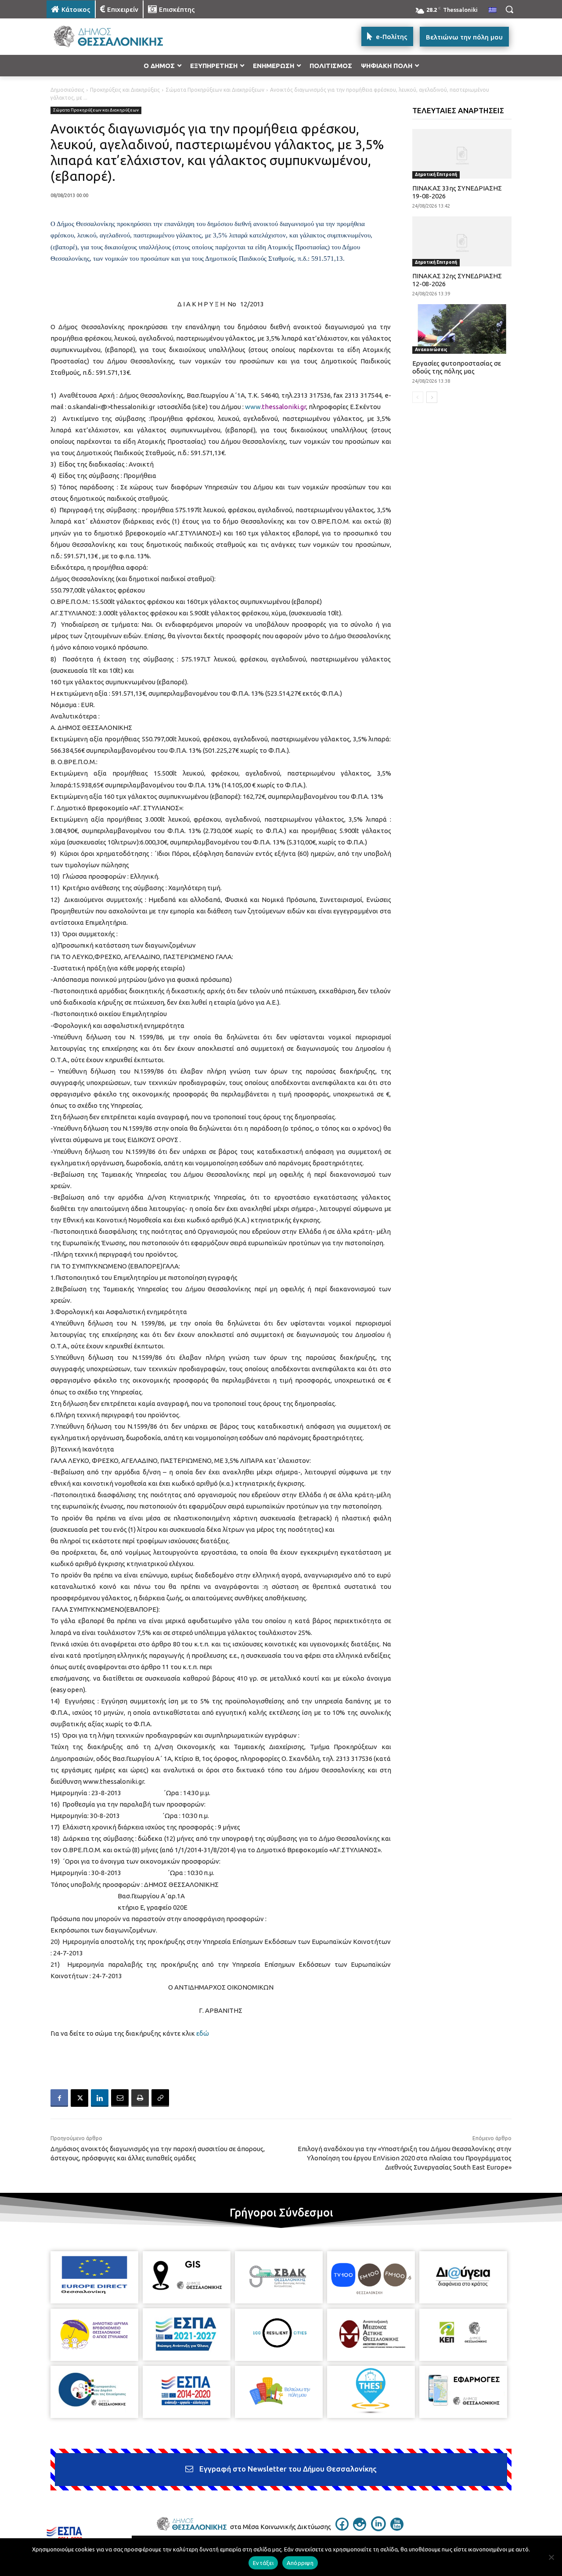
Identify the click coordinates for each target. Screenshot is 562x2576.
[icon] (342, 2528)
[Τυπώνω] (140, 2098)
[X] (79, 2098)
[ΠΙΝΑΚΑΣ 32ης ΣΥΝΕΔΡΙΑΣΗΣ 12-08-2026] (462, 241)
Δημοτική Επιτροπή (436, 174)
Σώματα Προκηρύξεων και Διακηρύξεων (215, 90)
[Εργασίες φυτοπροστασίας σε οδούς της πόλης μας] (462, 329)
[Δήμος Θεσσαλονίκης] (117, 37)
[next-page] (432, 397)
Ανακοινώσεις (431, 350)
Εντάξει (263, 2563)
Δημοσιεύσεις (67, 90)
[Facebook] (59, 2098)
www (253, 407)
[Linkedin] (100, 2098)
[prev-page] (418, 397)
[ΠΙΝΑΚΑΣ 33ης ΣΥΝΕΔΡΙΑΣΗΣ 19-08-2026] (462, 154)
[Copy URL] (160, 2098)
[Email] (120, 2098)
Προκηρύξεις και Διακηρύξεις (125, 90)
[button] (509, 9)
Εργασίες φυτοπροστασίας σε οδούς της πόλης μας (457, 367)
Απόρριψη (300, 2563)
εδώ (203, 2033)
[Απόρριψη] (551, 2557)
